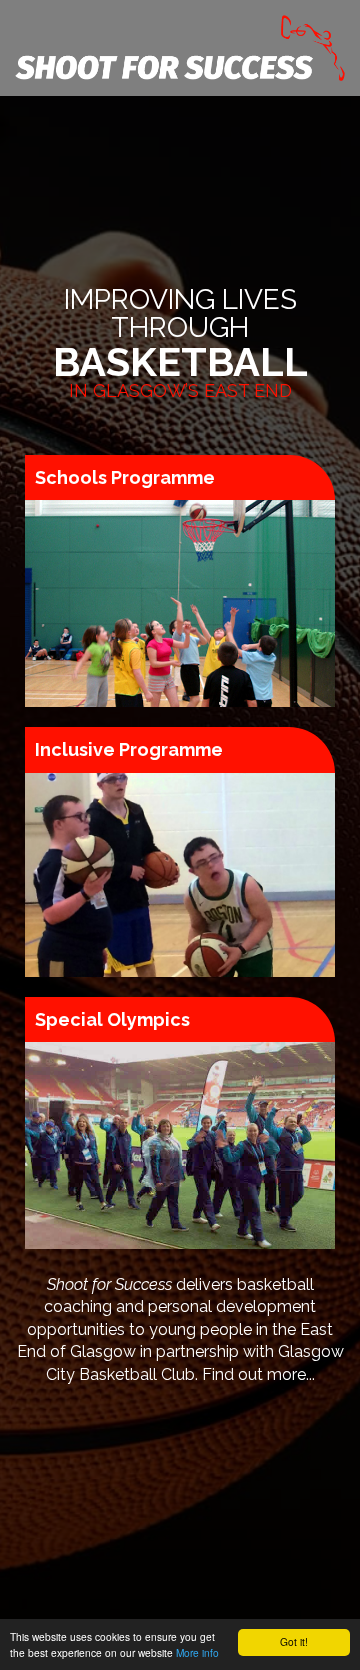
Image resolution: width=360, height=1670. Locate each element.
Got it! (294, 1641)
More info (197, 1652)
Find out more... (258, 1374)
